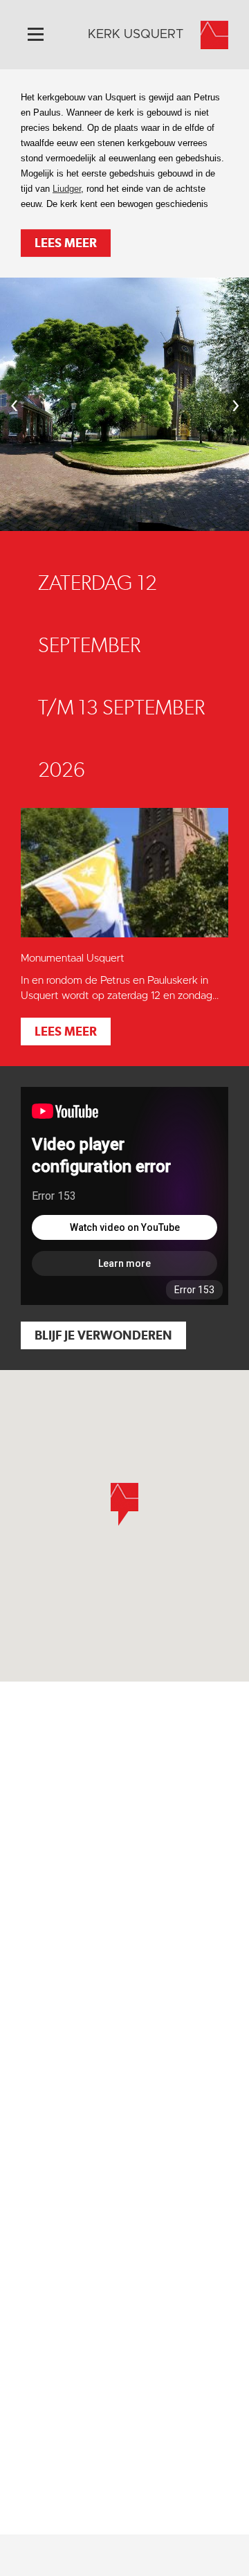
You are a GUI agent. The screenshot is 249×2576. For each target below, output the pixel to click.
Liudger (67, 189)
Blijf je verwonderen (103, 1335)
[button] (124, 1504)
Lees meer (66, 243)
